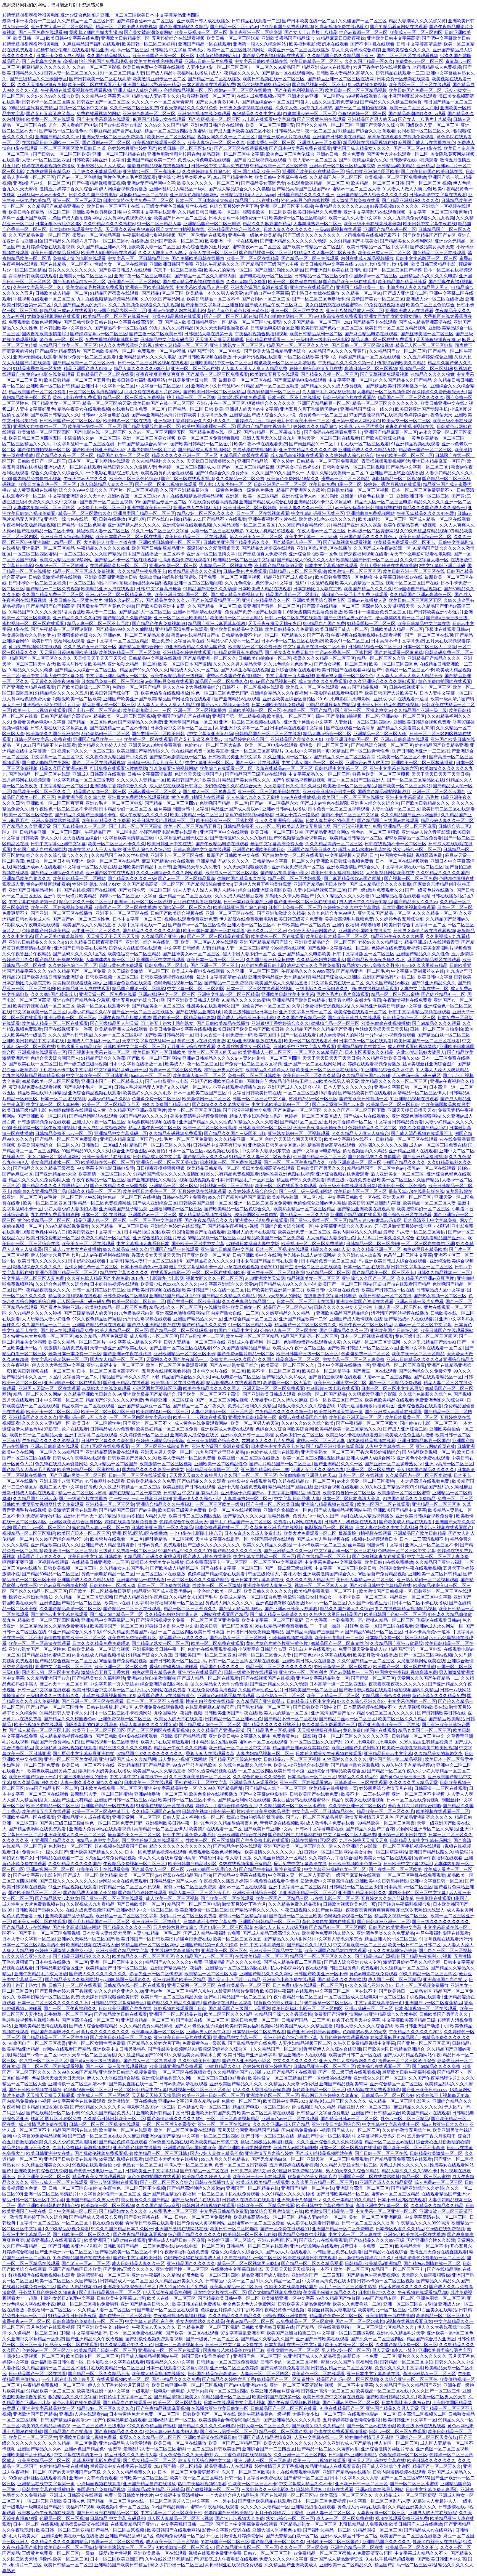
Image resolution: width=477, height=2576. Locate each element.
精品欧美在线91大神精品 (42, 1093)
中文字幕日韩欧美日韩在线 (261, 61)
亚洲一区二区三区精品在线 (119, 154)
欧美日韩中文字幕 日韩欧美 (444, 977)
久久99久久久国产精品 (166, 125)
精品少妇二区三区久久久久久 (206, 513)
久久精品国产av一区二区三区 (398, 351)
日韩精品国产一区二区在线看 (105, 374)
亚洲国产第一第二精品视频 (239, 716)
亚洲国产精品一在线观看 (174, 1249)
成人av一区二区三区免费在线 (438, 1145)
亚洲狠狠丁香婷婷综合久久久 (182, 421)
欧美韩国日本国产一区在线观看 (214, 931)
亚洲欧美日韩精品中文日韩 (236, 629)
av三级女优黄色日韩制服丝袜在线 (175, 206)
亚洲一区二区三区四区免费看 (263, 1203)
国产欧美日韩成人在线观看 (125, 270)
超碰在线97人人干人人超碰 (94, 850)
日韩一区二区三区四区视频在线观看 (153, 363)
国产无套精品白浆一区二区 (79, 282)
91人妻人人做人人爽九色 (407, 189)
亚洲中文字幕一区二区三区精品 (62, 27)
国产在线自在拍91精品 (169, 519)
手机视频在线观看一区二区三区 (44, 299)
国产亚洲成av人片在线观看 (284, 137)
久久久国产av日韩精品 (70, 1035)
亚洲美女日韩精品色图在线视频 (388, 705)
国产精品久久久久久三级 (132, 878)
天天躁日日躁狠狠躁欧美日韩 (68, 652)
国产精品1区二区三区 (163, 293)
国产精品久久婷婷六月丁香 (70, 241)
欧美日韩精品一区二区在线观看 (196, 537)
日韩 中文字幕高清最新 (419, 44)
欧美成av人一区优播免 (361, 426)
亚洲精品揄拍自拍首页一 (361, 1047)
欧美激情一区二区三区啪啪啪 (298, 218)
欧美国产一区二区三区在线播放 (353, 797)
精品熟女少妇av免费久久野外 (371, 965)
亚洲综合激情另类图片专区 (184, 177)
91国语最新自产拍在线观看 (199, 1232)
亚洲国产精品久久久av (58, 137)
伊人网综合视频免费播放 (123, 189)
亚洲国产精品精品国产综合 (266, 942)
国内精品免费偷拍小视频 (37, 479)
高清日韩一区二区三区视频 (371, 369)
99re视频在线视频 (288, 948)
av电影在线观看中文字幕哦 (269, 119)
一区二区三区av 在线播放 (124, 241)
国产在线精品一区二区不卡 (66, 264)
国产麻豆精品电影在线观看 (372, 334)
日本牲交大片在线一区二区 (219, 1371)
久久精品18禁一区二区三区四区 (245, 525)
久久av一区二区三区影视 (96, 67)
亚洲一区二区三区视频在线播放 (250, 722)
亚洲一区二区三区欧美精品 (181, 618)
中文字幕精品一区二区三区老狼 (84, 780)
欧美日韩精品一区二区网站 (79, 878)
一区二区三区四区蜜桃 (35, 554)
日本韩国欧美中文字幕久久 (66, 328)
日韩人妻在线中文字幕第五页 (59, 728)
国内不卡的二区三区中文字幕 (350, 815)
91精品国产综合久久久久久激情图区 (169, 1174)
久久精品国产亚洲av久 (448, 919)
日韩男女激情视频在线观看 (247, 108)
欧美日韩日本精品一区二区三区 (337, 936)
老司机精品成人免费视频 (437, 67)
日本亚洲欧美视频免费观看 (278, 705)
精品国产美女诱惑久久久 (246, 780)
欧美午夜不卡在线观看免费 (261, 444)
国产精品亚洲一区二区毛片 (363, 971)
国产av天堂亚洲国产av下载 (338, 1104)
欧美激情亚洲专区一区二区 (159, 79)
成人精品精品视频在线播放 (205, 1215)
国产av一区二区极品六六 (274, 803)
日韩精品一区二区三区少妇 (321, 276)
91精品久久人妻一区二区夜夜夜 (325, 253)
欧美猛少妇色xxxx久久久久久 (327, 519)
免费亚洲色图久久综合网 (81, 797)
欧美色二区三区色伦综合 (290, 154)
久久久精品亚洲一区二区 (239, 1139)
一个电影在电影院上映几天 (112, 473)
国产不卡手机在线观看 (372, 44)
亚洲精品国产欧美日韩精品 (299, 1000)
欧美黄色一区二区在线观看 (277, 936)
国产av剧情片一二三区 (202, 1336)
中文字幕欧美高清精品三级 (126, 838)
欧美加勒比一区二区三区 (382, 519)
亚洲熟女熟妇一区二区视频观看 (299, 1133)
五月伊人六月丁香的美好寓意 (263, 884)
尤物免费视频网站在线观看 (54, 316)
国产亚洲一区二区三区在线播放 (306, 902)
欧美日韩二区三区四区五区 (35, 438)
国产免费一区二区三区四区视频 (230, 577)
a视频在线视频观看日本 (201, 1180)
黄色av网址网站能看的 (48, 884)
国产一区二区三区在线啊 (429, 635)
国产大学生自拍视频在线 (181, 229)
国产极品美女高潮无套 (263, 183)
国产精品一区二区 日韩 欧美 (196, 409)
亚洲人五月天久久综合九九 (269, 438)
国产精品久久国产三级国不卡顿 (86, 815)
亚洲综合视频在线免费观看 (204, 114)
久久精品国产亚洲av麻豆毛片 (137, 1110)
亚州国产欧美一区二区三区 (177, 241)
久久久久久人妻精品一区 (141, 780)
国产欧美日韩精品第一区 (169, 1035)
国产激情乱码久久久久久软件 (239, 838)
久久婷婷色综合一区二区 (73, 965)
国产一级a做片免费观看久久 (376, 890)
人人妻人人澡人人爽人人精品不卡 (409, 676)
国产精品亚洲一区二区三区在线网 (341, 79)
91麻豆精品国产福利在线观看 (91, 44)
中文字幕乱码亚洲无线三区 (318, 513)
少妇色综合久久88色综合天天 (233, 786)
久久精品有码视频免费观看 (176, 1133)
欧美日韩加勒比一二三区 (147, 710)
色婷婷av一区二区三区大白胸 (214, 745)
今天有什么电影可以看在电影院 (421, 554)
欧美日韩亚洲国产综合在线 (240, 907)
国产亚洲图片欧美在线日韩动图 (336, 270)
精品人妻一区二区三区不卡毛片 (99, 624)
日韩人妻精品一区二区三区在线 (195, 1342)
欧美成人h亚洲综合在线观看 (109, 253)
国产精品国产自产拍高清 (51, 606)
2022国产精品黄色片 (233, 177)
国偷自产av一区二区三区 (266, 1006)
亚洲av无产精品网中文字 (151, 183)
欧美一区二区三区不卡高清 (210, 1128)
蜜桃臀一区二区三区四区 (324, 745)
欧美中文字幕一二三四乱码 (311, 537)
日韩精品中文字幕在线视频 (155, 658)
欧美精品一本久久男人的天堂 (214, 293)
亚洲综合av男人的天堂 (367, 763)
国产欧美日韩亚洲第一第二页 (276, 1290)
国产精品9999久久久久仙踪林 (124, 629)
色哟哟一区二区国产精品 (136, 687)
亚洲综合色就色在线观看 (128, 983)
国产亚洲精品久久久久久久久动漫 (294, 241)
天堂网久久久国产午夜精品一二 (177, 1359)
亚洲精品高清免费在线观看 (181, 629)
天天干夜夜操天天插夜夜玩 (275, 624)
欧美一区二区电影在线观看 (271, 745)
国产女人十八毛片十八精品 (311, 32)
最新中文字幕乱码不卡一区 (195, 1267)
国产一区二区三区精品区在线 (415, 780)
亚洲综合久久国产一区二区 (368, 1278)
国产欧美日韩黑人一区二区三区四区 (363, 1348)
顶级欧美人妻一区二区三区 (432, 125)
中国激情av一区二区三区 (373, 276)
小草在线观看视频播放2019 (239, 1087)
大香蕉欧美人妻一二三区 (92, 612)
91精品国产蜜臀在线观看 (115, 293)
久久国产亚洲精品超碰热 (185, 490)
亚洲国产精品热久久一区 (198, 1319)
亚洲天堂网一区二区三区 (407, 1197)
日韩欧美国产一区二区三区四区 (70, 421)
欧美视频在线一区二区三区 (108, 1162)
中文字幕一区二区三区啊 (433, 212)
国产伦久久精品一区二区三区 (325, 125)
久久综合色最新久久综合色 (62, 1284)
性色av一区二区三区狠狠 (376, 832)
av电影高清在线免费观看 (338, 316)
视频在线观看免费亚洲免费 (191, 919)
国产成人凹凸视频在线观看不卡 (422, 1133)
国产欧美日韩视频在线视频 (154, 1290)
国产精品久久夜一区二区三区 (329, 374)
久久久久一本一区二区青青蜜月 (163, 102)
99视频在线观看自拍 (366, 96)
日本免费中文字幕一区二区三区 (182, 728)
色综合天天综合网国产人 (199, 774)
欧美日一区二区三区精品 (171, 137)
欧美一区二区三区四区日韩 (194, 1110)
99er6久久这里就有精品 (425, 965)
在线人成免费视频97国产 (261, 96)
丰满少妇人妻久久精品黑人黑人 (418, 287)
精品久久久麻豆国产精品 (267, 224)
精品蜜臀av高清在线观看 (332, 1145)
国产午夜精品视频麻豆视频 (99, 183)
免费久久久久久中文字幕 (53, 502)
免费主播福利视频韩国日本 (112, 340)
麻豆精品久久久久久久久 (46, 67)
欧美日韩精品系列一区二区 (316, 334)
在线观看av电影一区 (170, 1273)
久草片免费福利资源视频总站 (320, 1006)
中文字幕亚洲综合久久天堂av (77, 496)
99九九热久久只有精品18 (174, 328)
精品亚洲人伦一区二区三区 (109, 705)
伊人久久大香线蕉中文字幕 (58, 1365)
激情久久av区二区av (124, 600)
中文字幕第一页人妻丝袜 (290, 676)
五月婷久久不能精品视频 (97, 172)
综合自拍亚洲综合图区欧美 (372, 172)
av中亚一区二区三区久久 (96, 931)
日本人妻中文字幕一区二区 (446, 693)
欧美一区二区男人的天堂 (212, 1052)
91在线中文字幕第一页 (308, 751)
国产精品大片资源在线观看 (268, 548)
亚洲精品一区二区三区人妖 (380, 734)
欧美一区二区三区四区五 (270, 125)
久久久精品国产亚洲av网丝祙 (410, 815)
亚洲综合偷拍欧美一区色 (313, 554)
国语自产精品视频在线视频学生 (158, 166)
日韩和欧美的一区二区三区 (265, 1128)
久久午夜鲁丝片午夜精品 (26, 954)
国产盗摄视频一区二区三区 (214, 119)
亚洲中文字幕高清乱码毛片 (412, 797)
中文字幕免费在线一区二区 (337, 983)
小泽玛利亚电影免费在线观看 (169, 832)
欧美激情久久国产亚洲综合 (53, 734)
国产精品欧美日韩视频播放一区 (397, 386)
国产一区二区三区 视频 (428, 183)
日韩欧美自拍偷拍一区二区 (265, 658)
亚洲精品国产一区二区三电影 (212, 224)
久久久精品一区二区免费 (240, 479)
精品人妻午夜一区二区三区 (155, 1128)
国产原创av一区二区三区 (106, 143)
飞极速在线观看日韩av (447, 629)
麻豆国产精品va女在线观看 (159, 119)
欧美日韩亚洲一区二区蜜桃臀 (225, 821)
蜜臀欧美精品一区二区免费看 (413, 838)
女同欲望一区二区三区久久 (424, 131)
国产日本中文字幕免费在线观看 (300, 148)
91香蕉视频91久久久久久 (395, 206)
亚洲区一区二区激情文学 (211, 554)
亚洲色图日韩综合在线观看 (217, 125)
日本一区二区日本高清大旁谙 (204, 200)
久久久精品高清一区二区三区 (334, 844)
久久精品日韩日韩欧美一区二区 (209, 212)
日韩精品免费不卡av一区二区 (250, 635)
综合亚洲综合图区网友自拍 (139, 1151)
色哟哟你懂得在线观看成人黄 (78, 1110)
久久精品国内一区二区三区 (336, 177)
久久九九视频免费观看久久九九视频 (419, 218)
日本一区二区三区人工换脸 (430, 647)
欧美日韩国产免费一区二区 (416, 90)
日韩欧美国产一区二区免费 (304, 925)
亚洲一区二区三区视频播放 (200, 710)
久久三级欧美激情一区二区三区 (139, 971)
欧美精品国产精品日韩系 (402, 282)
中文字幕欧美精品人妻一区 (202, 287)
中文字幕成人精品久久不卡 (135, 1342)
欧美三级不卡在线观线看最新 (372, 224)
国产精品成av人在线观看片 (411, 1319)
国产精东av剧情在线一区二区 (178, 757)
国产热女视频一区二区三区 (341, 664)
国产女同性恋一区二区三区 (145, 890)
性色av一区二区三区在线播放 (132, 1197)
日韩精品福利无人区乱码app (248, 195)
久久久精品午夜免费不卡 (142, 571)
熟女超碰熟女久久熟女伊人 (29, 635)
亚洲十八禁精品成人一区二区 (354, 311)
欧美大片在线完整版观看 (158, 61)
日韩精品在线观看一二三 (256, 21)
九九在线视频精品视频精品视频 (108, 299)
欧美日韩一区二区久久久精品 (311, 1076)
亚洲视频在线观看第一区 (42, 1052)
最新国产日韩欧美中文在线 (233, 855)
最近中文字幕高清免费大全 (277, 844)
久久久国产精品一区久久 (369, 61)
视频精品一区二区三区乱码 (426, 369)
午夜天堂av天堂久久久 (85, 479)
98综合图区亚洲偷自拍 (256, 1215)
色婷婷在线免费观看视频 (396, 948)
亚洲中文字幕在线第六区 (394, 768)
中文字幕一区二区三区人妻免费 (34, 1278)
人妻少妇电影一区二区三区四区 (218, 67)
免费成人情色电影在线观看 (205, 160)
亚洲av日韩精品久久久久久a (36, 942)
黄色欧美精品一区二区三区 (438, 438)
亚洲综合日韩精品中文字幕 (227, 1249)
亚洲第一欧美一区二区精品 (253, 496)
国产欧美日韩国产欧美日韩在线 (432, 172)
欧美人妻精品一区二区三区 (122, 1330)
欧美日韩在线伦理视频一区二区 (163, 821)
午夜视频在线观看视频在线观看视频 (76, 90)
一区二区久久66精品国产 (275, 67)
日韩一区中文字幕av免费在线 (220, 166)
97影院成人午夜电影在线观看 (31, 925)
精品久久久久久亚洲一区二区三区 (185, 455)
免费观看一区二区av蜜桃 (162, 351)
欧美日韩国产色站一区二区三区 (332, 328)
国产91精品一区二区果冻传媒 (273, 432)
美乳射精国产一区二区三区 (274, 392)
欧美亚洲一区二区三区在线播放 (299, 50)
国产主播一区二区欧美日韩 (156, 334)
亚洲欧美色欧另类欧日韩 (97, 212)
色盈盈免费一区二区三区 (156, 1099)
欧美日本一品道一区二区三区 (215, 960)
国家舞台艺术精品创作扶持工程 (277, 1081)
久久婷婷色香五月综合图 (399, 919)
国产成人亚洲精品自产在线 (154, 1325)
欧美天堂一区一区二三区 (406, 421)
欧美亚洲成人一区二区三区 (384, 253)
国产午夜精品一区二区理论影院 (62, 629)
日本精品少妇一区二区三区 (125, 809)
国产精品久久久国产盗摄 (128, 618)
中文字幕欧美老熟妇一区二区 (281, 1104)
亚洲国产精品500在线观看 (356, 1215)
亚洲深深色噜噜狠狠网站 (194, 195)
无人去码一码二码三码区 (417, 1076)
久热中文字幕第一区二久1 (38, 287)
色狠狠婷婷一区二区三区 (362, 114)
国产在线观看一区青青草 (399, 652)
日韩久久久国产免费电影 (93, 195)
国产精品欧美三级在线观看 (349, 282)
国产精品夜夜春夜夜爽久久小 (376, 960)
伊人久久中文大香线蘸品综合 (191, 687)
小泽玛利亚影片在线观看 (412, 96)
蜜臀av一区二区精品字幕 (96, 235)
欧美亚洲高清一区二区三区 (355, 1162)
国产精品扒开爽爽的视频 (59, 960)
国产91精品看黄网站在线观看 (399, 27)
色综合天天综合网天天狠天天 (293, 1139)
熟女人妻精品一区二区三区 (181, 345)
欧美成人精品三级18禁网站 (66, 560)
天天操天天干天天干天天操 (100, 658)
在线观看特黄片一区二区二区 (118, 566)
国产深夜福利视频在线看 (364, 554)
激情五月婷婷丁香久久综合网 (68, 189)
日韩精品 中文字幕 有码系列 (178, 50)
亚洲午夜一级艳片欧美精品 (255, 235)
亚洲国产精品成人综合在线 (266, 502)
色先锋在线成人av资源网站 (309, 1255)
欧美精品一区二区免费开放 (255, 647)
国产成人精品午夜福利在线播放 (177, 73)
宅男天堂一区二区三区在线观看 (328, 438)
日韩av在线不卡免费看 (184, 1197)
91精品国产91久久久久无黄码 (338, 351)
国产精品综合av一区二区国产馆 (272, 102)
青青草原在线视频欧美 (255, 450)
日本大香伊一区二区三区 (271, 143)
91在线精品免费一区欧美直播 (200, 751)
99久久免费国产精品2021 (166, 1104)
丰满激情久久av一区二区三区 (92, 438)
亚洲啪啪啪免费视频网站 (370, 513)
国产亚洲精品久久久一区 (344, 1330)
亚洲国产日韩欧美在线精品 (339, 137)
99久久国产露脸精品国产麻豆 (237, 1197)
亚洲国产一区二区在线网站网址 (315, 1064)
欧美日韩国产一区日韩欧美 (159, 1052)
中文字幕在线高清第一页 (138, 322)
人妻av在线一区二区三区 (396, 809)
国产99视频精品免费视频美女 (298, 838)
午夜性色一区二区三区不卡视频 (66, 809)
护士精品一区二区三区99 (191, 398)
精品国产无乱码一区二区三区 (309, 1336)
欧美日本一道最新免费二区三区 (376, 612)
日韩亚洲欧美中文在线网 (257, 1255)
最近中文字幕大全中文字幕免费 (53, 676)
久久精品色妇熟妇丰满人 (321, 960)
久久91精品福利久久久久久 (158, 461)
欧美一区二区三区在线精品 (253, 258)
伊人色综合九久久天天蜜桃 (253, 797)
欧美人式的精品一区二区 (228, 270)
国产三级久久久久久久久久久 (312, 235)
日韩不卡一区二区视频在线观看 (253, 687)
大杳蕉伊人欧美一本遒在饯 (110, 542)
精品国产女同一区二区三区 (100, 792)
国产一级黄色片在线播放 (430, 890)
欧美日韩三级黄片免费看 (298, 919)
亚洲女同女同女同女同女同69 (393, 316)
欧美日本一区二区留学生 (326, 1371)
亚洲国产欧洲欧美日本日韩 (259, 850)
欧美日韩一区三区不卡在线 (113, 206)
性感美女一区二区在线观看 (121, 264)
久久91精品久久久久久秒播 (343, 896)
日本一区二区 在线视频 (63, 1099)
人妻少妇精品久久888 (89, 1012)
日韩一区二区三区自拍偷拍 (436, 1029)
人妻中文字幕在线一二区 (142, 925)
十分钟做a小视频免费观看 (390, 1035)
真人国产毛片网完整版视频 (328, 392)
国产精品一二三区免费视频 (53, 589)
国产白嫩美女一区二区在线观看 (292, 855)
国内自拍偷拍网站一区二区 (285, 316)
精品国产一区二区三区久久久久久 (411, 398)
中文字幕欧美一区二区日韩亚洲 (97, 1076)
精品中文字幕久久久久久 (124, 1273)
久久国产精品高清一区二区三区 (153, 884)
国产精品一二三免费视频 (229, 983)
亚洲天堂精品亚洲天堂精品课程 (279, 977)
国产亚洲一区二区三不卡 (215, 965)
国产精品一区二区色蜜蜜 (81, 525)
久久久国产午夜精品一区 (301, 1018)
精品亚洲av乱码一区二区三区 (120, 50)
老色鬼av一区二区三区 (61, 340)
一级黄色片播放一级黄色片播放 (243, 490)
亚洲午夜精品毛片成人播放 (125, 1018)
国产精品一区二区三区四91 (171, 803)
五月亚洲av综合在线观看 (191, 1047)
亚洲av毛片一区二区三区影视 (143, 902)
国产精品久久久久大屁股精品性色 (55, 1186)
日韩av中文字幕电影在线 (105, 415)
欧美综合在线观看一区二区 (227, 768)
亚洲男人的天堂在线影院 (251, 1232)
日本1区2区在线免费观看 (242, 398)
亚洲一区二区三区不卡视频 (287, 206)
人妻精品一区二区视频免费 (383, 392)
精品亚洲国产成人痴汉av (88, 369)
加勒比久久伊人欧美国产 (290, 896)
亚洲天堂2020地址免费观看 (155, 745)
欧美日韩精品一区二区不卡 (316, 61)
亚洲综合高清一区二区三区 (149, 114)
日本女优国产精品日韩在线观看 (267, 1261)
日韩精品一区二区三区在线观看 (407, 1139)
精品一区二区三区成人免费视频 (134, 398)
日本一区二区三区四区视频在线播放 (204, 1151)
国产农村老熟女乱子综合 (234, 1365)
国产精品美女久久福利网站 (406, 241)
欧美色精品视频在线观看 (177, 316)
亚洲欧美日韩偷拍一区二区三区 (170, 542)
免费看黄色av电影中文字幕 (39, 722)
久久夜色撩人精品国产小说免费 (116, 757)
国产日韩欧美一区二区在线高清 (100, 79)
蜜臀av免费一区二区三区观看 (88, 357)
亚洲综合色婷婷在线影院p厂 (178, 1226)
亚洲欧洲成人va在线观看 (409, 311)
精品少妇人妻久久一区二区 (447, 821)
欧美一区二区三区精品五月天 (192, 826)
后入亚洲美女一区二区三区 (256, 537)
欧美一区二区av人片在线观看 (209, 942)
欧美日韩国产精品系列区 (55, 253)
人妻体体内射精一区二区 (110, 960)
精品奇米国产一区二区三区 (426, 450)
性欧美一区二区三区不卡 (402, 757)
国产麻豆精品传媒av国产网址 (353, 878)
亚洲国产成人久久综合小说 (295, 1087)
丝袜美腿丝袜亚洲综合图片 (429, 1064)
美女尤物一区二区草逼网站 (54, 1157)
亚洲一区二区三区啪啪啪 (198, 583)
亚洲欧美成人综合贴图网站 (67, 537)
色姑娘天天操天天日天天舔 (381, 1029)
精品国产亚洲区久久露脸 (301, 490)
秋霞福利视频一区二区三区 (208, 96)
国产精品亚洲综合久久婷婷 (57, 873)
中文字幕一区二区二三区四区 (196, 989)
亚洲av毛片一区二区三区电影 (114, 803)
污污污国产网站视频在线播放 (400, 1313)
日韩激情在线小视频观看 (414, 160)
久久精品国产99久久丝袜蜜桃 (120, 855)
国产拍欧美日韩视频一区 (364, 1099)
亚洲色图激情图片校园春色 (174, 154)
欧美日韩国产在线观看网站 (344, 670)
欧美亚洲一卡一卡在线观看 (232, 241)
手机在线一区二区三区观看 (363, 444)
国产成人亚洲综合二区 (405, 293)
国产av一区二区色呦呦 (79, 177)
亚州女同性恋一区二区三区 (92, 1267)
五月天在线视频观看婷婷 (166, 1371)
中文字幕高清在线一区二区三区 (412, 867)
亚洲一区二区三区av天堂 (77, 200)
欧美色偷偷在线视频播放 (165, 693)
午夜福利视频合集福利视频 (149, 235)
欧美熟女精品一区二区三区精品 (304, 1209)
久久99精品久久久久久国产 (443, 873)
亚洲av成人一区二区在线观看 (72, 467)
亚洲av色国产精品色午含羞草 (81, 1000)
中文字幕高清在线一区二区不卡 (315, 647)
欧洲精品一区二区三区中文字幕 (244, 560)
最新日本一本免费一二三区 (29, 21)
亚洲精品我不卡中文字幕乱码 (323, 502)
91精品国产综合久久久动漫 (210, 589)
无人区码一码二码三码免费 (84, 1302)
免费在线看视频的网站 (99, 114)
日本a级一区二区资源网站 (373, 531)
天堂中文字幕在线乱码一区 (149, 1041)
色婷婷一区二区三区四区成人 (187, 467)
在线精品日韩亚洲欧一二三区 (51, 143)
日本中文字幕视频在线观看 (331, 566)
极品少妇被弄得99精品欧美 (264, 85)
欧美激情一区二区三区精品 (236, 618)
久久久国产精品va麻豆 (388, 983)
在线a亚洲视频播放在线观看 (255, 1041)
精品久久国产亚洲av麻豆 (64, 768)
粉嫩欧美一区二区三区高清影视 (285, 363)
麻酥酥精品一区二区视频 (144, 195)
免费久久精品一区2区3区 (106, 1238)
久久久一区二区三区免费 (134, 108)
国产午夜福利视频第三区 (299, 90)
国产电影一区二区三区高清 (94, 710)
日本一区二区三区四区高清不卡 (108, 1371)
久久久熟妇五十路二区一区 (90, 647)
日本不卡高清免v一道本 (144, 1267)
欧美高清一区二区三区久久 (105, 1174)
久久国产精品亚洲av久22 (101, 247)
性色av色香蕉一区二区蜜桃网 (344, 652)
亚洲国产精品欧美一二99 (151, 160)
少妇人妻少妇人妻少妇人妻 (70, 1209)
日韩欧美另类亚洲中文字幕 (99, 160)
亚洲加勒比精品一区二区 (57, 542)
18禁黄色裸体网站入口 (218, 56)
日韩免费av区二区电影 (167, 965)
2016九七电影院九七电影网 (382, 264)
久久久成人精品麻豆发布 (239, 896)
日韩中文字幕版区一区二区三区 (426, 258)
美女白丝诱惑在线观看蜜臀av (334, 305)
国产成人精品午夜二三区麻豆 (274, 305)
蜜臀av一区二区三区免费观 (175, 1070)
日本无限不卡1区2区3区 (58, 224)
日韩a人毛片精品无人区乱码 (141, 1087)
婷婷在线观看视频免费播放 (48, 166)
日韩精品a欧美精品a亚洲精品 (406, 166)
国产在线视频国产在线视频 (90, 890)
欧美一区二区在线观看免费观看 (286, 1186)
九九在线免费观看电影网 (55, 1215)
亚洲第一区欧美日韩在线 (149, 287)
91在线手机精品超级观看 (271, 531)
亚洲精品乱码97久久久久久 (223, 861)
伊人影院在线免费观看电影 (246, 919)
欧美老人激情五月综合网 (306, 826)
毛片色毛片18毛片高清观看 (129, 177)
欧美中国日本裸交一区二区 (209, 426)
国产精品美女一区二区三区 (158, 1006)
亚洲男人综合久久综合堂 (375, 803)
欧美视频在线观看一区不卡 (159, 143)
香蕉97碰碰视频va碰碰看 (249, 815)
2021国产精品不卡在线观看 (370, 322)
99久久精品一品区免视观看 (101, 1336)
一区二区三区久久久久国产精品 (90, 554)
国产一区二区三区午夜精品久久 (295, 1162)
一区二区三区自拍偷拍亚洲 (428, 1244)
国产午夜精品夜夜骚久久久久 (42, 1290)
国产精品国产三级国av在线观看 (256, 774)
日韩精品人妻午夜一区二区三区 (305, 131)
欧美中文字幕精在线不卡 (349, 1139)
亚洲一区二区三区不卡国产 (439, 792)
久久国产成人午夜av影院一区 (382, 548)
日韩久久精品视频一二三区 (444, 1273)
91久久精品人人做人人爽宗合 (360, 1133)
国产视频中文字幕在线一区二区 (338, 948)
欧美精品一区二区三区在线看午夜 (117, 316)
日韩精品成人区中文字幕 (157, 1157)
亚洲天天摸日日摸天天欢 (412, 1110)
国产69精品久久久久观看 (436, 1023)
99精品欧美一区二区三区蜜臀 (279, 166)
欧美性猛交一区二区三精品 (134, 954)
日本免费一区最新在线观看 (403, 79)
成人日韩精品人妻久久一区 (107, 484)
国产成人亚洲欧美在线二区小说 (241, 131)
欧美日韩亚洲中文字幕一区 (95, 1232)
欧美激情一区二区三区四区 (44, 432)
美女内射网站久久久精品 (357, 1232)
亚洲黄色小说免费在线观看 (261, 1220)
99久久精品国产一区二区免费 (77, 971)
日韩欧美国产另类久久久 (321, 1168)
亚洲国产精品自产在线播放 (184, 716)
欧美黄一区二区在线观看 (51, 119)
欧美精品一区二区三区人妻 (429, 1203)
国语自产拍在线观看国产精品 (402, 1284)
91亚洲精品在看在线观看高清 (401, 896)
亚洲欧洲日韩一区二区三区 (423, 496)
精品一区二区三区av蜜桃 (395, 994)
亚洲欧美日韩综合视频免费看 (422, 722)
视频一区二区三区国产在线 (412, 583)
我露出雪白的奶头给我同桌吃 (168, 577)
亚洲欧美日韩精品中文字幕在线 (34, 1041)
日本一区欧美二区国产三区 (200, 1093)
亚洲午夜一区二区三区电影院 (143, 276)
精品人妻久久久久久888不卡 (141, 369)
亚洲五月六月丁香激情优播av (309, 409)
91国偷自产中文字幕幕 (267, 293)
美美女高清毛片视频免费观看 (94, 287)
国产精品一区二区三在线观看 (310, 258)
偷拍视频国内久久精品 (365, 1151)
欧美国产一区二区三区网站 (134, 282)
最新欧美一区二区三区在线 (245, 380)
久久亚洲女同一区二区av (287, 757)
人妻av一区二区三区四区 (46, 160)
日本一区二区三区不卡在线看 (305, 1302)
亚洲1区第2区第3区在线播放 (324, 548)
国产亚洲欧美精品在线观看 (29, 687)
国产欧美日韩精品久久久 (55, 415)
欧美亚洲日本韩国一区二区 (182, 595)
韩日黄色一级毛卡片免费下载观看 (355, 595)
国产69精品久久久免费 (140, 722)
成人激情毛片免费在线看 (356, 200)
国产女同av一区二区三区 (266, 299)
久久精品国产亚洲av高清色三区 (421, 595)
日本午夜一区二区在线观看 (365, 1041)
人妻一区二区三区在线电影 (217, 531)
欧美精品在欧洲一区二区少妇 (296, 1197)
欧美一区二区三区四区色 (393, 664)
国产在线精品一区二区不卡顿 (46, 531)
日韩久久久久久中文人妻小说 (343, 1307)
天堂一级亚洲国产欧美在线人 (119, 1348)
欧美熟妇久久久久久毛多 (147, 1093)
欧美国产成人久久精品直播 (89, 925)
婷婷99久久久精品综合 (315, 426)
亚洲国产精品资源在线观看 (99, 1325)
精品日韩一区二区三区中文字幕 (233, 154)
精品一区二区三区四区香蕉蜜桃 (176, 131)
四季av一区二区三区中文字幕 (128, 896)
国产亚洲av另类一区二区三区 (318, 1220)
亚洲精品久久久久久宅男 (77, 618)
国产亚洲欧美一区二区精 (42, 1116)
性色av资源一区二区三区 (363, 32)
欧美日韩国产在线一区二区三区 (164, 403)
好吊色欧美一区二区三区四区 (404, 455)
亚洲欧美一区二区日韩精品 (53, 386)
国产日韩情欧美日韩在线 (88, 322)
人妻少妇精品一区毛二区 (152, 450)
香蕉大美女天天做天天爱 (156, 1255)
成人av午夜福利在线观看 (105, 1255)
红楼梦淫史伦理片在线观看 (63, 50)
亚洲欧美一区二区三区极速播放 (423, 763)
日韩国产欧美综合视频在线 (177, 913)
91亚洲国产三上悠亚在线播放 (394, 473)
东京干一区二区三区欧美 (178, 270)
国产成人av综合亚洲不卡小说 (246, 1018)
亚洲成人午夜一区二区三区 (99, 1122)
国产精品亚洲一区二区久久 (210, 658)
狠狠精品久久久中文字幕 (257, 114)
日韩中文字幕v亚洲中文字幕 (58, 844)
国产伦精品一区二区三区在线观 (39, 774)
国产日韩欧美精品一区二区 (109, 351)
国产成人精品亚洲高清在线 (425, 322)
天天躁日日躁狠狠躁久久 (211, 461)
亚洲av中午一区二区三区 (221, 403)
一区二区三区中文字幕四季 (156, 1220)
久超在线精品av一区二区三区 (284, 768)
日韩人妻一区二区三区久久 (71, 73)
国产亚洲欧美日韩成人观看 (193, 1000)
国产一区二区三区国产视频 (395, 270)
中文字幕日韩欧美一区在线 (354, 1197)
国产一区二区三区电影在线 (230, 316)
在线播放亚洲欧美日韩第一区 (233, 1307)
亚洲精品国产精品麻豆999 (174, 1296)
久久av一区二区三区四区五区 (157, 432)
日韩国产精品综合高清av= (143, 444)
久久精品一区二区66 (361, 293)
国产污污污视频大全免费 (225, 705)
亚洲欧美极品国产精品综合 (288, 38)
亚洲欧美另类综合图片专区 (319, 600)
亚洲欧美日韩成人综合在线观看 (396, 1261)
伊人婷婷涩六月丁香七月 (55, 1255)
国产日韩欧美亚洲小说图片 (436, 612)
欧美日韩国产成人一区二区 (342, 629)
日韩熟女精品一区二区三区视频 (353, 467)
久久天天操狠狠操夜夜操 (42, 85)
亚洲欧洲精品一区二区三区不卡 (184, 1354)
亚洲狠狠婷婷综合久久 (79, 635)
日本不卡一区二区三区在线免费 (292, 641)
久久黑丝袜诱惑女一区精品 (244, 1047)
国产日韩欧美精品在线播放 (223, 1023)
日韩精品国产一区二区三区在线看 (268, 734)
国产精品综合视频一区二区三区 (382, 745)
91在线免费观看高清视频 (213, 502)
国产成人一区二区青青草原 (209, 792)
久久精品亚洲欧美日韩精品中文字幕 (386, 1006)
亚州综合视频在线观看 (293, 670)
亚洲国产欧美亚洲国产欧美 (130, 699)
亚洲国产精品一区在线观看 (205, 44)
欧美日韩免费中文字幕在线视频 (153, 67)
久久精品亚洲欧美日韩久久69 (391, 1058)
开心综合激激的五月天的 (206, 247)
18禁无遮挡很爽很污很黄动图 (31, 44)
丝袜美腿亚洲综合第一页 (192, 380)
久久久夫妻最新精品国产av (248, 1302)
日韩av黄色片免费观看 (245, 571)
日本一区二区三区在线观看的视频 (260, 989)
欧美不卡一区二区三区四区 (274, 1371)
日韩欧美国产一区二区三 (42, 461)
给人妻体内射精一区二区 (400, 618)
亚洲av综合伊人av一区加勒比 (310, 496)
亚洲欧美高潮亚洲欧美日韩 (111, 577)
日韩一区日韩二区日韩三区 (99, 1290)
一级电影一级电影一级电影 (323, 340)
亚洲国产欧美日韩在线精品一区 (313, 172)
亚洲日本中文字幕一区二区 (108, 386)
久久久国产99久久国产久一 (278, 473)
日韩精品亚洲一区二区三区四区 (51, 832)
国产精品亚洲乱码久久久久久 (410, 200)
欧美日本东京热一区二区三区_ (48, 484)
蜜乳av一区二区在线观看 (431, 1168)
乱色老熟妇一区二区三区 (105, 734)
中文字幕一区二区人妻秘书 (53, 1104)
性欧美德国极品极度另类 (446, 1104)
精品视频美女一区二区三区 (313, 1278)
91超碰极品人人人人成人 (101, 166)
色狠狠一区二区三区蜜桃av (61, 566)
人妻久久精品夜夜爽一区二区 (335, 473)
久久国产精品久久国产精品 (405, 380)
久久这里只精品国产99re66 (429, 1342)
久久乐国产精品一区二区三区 (312, 322)
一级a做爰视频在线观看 (338, 229)
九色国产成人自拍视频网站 (75, 218)
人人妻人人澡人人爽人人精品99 (168, 705)
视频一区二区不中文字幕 (83, 108)
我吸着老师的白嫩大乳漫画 (96, 32)
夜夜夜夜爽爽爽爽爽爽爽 (160, 374)
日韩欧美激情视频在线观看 (55, 577)
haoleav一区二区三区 (151, 1076)
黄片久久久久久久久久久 (72, 270)
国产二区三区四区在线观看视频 (407, 56)
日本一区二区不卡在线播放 (294, 398)
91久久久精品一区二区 (435, 913)
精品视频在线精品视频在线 (370, 143)
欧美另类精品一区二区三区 (197, 815)
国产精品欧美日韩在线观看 (365, 1093)
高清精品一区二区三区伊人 (420, 1093)
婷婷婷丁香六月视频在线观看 (392, 484)
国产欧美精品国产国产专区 (429, 235)
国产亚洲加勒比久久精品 (184, 27)
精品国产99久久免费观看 (301, 1180)
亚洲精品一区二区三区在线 (186, 896)
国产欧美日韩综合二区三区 (84, 687)
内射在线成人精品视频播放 (367, 258)
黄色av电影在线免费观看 (50, 374)
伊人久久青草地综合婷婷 (356, 50)
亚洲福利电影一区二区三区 (176, 1209)
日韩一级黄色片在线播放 (107, 1157)
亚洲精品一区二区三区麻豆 (410, 826)
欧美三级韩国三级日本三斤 (250, 1012)
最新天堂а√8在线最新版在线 (416, 1191)
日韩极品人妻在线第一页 (208, 334)
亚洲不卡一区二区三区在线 (177, 855)
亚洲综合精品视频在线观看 (94, 1093)
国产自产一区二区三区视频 (106, 502)
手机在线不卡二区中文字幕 (66, 1070)
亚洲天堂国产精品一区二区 (190, 722)
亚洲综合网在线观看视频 (187, 525)
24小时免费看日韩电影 (263, 965)
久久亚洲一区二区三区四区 (253, 971)
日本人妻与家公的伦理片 (330, 821)
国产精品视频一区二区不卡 (319, 85)
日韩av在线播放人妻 (367, 600)
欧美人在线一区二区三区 (213, 253)
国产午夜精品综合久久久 (363, 160)
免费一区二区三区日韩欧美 (254, 1076)
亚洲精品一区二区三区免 (174, 1186)
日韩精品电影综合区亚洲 (275, 328)
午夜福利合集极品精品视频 (29, 525)
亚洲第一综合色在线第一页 (367, 496)
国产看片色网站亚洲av (61, 1307)
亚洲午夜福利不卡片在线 (272, 519)
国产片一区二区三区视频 (134, 490)
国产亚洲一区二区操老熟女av (363, 710)
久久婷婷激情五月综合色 (206, 172)
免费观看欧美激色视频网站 (35, 322)
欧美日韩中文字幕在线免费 (73, 38)
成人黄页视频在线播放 (35, 490)
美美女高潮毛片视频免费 (349, 919)
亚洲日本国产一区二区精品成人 (112, 1081)
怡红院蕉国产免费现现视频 (287, 27)
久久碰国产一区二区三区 (362, 21)
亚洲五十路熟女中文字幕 (308, 722)
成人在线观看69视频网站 (412, 1047)
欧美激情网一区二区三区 (206, 1099)
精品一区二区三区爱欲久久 (85, 513)
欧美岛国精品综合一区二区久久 (48, 1145)
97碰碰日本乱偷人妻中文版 (253, 1244)
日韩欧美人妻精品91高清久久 (345, 73)
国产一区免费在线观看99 (43, 32)
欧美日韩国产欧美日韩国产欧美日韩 (248, 1029)
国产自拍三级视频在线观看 (260, 160)
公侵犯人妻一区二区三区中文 (289, 1330)
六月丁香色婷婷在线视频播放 (382, 67)
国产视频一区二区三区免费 (410, 878)
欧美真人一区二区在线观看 (312, 687)
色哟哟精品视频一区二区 (188, 90)
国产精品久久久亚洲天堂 (26, 826)
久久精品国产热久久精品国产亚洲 (341, 56)
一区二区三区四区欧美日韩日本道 (73, 148)
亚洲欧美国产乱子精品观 (123, 1209)
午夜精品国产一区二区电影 (111, 832)
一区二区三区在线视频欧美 (218, 1273)
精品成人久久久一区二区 (194, 670)
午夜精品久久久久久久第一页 (346, 363)
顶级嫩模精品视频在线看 (152, 1122)
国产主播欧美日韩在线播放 (198, 258)
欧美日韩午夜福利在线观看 (58, 641)
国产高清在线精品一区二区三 (331, 606)
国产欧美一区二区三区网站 (404, 786)
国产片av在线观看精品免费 (67, 1330)
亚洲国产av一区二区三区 (153, 1215)
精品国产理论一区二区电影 (215, 351)
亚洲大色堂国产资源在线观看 (259, 287)
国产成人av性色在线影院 (324, 803)
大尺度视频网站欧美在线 (390, 873)
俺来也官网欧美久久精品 (401, 363)
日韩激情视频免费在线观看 (44, 1122)
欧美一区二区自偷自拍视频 (295, 282)
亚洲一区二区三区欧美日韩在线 (269, 792)
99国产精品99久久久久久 (144, 1116)
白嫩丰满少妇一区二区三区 (309, 114)
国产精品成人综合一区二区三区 (86, 670)
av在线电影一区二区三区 (236, 1377)
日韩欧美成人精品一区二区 (62, 293)
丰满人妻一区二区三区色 (397, 1307)
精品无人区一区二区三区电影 (424, 345)
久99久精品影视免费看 (67, 1226)
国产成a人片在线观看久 (367, 1116)
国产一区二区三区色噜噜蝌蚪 (320, 299)
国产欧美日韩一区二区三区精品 (214, 392)
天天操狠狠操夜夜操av (438, 340)
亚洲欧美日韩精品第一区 (125, 38)
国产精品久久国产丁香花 (305, 635)
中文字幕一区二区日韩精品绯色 (139, 258)
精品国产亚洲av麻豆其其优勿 (217, 624)
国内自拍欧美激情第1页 (45, 334)
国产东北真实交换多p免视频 (49, 61)
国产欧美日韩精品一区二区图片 (314, 247)
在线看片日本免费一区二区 (139, 409)
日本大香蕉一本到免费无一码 (238, 218)
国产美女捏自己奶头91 (298, 467)
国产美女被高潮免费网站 (148, 32)
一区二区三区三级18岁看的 (310, 1093)
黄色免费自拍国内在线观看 (445, 681)
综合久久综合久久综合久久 (57, 473)
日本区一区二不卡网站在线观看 (99, 461)
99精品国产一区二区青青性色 (361, 751)
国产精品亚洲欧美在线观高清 (366, 1209)
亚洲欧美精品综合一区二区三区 (325, 942)
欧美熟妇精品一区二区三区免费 (130, 652)
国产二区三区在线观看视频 (241, 148)
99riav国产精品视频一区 (273, 681)
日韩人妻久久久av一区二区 (306, 508)
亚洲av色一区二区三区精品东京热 (342, 166)
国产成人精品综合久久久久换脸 (239, 189)
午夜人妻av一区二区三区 (313, 160)
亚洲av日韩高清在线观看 (198, 612)
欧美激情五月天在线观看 (274, 374)
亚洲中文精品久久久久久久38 (308, 450)
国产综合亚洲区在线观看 (407, 1215)
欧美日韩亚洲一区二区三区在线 (414, 571)
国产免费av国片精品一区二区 (246, 1354)
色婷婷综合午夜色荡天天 (428, 415)
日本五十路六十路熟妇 (297, 815)
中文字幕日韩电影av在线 (398, 577)
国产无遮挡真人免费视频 (263, 554)
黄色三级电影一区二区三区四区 (426, 1336)
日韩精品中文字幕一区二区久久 (283, 861)
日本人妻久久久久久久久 (288, 229)
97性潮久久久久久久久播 (383, 1145)
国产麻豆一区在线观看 (375, 1371)
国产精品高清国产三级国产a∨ (301, 189)
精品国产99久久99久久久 (144, 670)
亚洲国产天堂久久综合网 (380, 125)
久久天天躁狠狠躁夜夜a (247, 867)
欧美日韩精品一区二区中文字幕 (377, 247)
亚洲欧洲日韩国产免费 (171, 264)
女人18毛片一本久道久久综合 (386, 1238)
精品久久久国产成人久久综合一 (434, 508)
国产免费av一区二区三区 (297, 1110)
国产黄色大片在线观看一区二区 (397, 154)
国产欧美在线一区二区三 (33, 1064)
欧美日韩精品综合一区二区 (425, 537)
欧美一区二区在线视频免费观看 (62, 907)
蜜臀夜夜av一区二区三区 (257, 247)
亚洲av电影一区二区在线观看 (72, 1383)
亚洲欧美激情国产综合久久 (353, 867)
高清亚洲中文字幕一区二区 (242, 728)
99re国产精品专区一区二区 (120, 311)
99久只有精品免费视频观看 (232, 1174)
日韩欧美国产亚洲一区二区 (205, 1203)
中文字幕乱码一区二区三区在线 (84, 444)
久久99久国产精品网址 (163, 299)
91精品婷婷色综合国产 (247, 739)
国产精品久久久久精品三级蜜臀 (391, 102)
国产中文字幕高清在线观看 (104, 119)
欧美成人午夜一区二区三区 (192, 1064)
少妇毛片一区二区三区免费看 (184, 1139)
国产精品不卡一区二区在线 (121, 328)
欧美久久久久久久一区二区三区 (208, 183)
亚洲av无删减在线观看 (35, 357)
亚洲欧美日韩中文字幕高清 (393, 38)
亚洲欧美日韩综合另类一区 (329, 792)
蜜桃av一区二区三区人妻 (357, 189)
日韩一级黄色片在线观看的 (349, 398)
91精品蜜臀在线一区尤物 (37, 369)
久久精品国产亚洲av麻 (163, 936)
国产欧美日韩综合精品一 (385, 438)
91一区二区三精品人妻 (122, 73)
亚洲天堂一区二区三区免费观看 (113, 137)
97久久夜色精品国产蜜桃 (97, 1319)
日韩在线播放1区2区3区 (122, 519)
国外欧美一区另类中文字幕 (198, 1244)
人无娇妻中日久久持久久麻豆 (292, 786)
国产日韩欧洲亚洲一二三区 (419, 751)
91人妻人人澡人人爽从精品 (442, 1070)
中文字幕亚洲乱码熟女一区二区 (117, 676)
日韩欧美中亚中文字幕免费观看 (304, 1047)
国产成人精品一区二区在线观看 (440, 519)
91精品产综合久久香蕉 (103, 1058)
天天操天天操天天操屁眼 (219, 340)
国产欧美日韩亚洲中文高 (161, 606)
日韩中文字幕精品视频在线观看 (420, 1012)
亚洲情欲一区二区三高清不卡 (152, 172)
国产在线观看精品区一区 (216, 600)
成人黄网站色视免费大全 (128, 218)
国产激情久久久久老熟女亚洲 (221, 1104)
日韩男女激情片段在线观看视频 (424, 931)
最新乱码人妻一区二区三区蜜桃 (415, 1232)
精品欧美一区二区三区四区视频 (124, 716)
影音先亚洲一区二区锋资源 (256, 32)
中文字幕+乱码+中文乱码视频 (304, 583)
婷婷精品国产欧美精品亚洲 (441, 745)
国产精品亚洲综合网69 (141, 647)
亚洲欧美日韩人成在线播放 (203, 21)
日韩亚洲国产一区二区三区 (103, 102)
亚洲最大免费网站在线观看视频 (139, 797)
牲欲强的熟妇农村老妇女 (96, 884)
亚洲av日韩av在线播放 (284, 809)
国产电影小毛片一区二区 (88, 1087)
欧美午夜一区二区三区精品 (366, 1325)
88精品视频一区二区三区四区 (216, 1238)
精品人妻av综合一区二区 (327, 734)
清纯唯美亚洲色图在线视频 (287, 1174)
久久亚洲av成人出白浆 (360, 1255)
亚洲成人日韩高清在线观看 (99, 774)
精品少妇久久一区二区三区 (86, 902)
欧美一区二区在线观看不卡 (94, 85)
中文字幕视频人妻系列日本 (352, 855)
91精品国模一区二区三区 (371, 624)
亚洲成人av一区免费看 (319, 143)
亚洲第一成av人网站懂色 (356, 421)
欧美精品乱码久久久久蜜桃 (195, 571)
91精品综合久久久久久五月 (62, 693)
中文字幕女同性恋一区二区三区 (312, 763)
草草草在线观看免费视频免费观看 (401, 137)
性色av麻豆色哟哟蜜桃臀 (305, 200)
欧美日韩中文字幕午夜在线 (281, 177)
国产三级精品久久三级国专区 (38, 79)
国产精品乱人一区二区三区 (145, 612)
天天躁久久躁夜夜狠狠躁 (130, 229)
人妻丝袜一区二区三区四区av (363, 722)
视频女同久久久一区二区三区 (227, 137)
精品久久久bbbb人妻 (330, 1249)
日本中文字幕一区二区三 (137, 919)
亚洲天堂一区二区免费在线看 (108, 994)
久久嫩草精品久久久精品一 (288, 1313)
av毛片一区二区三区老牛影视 (72, 1197)
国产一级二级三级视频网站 (305, 1191)
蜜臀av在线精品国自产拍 (195, 635)
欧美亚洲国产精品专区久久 (143, 751)
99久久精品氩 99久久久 (126, 1249)
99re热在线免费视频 (367, 85)
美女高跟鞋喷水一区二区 (55, 1162)
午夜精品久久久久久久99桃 (103, 548)
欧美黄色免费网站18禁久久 (293, 479)
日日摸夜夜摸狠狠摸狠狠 (160, 1168)
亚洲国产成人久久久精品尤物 (367, 450)
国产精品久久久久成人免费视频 (332, 386)
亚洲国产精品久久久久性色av (368, 537)
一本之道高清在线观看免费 (209, 85)
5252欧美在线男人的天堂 (335, 1081)
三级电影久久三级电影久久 (322, 989)
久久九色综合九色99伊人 (249, 583)
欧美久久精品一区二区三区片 (78, 1342)
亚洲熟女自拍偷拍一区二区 (39, 426)
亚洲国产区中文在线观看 (224, 832)
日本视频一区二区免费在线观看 (231, 1162)
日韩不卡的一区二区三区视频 (38, 583)
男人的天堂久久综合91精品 (365, 902)
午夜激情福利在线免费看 (407, 1000)
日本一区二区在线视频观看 (263, 513)
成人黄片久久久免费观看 (323, 681)
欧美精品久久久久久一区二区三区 (394, 1081)
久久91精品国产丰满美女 (354, 241)
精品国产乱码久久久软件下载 (131, 1377)
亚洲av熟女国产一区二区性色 (345, 676)
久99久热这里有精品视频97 (426, 531)
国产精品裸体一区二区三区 (266, 253)
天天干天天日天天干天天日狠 (440, 774)
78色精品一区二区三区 (328, 1273)
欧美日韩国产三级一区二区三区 (163, 56)
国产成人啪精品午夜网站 (46, 763)
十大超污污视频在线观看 (258, 357)
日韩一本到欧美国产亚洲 (248, 902)
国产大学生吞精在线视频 (245, 670)
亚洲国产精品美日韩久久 (312, 850)
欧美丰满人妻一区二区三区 (199, 1076)
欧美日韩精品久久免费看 (317, 212)
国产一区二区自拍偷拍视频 (361, 108)
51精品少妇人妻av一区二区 (233, 641)
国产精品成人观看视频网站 (204, 450)
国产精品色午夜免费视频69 (159, 624)
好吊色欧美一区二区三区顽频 (381, 774)
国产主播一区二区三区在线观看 (311, 1267)
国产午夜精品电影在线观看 (222, 844)
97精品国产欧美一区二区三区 (68, 345)
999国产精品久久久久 (404, 1162)
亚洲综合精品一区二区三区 (250, 1319)
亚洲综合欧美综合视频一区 (287, 1226)
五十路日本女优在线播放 (315, 293)
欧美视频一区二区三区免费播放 (395, 177)
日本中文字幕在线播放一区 (136, 1064)
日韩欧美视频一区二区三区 (255, 710)
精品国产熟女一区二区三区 (123, 455)
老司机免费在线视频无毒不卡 (372, 235)
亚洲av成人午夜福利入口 (197, 508)
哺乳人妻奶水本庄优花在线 (364, 850)
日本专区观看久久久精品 (370, 1052)
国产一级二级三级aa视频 (83, 1064)
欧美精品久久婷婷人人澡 (102, 745)
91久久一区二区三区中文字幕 (160, 531)
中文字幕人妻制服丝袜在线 (418, 971)
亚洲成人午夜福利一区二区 (94, 1041)
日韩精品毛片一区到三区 (250, 1180)
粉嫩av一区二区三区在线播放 (243, 90)
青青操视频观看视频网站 (386, 461)
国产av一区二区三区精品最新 (246, 467)
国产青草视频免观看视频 (384, 374)
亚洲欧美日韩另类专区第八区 (277, 1145)
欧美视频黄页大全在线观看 (167, 473)
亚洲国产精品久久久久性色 (423, 954)
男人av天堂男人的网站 (341, 1035)
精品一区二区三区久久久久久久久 (385, 403)
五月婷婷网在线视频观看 (26, 780)
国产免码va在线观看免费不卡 (333, 432)
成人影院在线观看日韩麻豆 (176, 786)
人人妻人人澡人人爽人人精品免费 (254, 369)
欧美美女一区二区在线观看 (88, 1244)
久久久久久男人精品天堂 (237, 664)
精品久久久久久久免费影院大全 (39, 1180)
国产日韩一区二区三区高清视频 (362, 345)
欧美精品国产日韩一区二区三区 (367, 560)
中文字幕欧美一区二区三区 (39, 1012)
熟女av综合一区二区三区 (417, 850)
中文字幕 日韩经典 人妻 (187, 948)
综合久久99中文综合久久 (83, 490)
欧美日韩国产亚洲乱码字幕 (374, 1203)
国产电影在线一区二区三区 (266, 276)
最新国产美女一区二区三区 (378, 299)
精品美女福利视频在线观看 (75, 1296)
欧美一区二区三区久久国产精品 (409, 1180)
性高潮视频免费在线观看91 (341, 27)
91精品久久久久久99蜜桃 (246, 1000)
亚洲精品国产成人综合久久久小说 (263, 415)
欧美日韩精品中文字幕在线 (327, 264)
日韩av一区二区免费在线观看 (293, 618)
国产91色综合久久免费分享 (222, 473)
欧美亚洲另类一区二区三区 (94, 426)
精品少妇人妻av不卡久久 (156, 96)
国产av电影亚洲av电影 (121, 125)
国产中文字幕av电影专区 (316, 1151)
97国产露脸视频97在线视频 (375, 415)
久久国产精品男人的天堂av (80, 305)
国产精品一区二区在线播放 (214, 79)
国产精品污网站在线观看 (93, 1116)
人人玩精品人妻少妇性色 (331, 1238)
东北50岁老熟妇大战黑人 (421, 1052)
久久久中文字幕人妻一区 (424, 560)
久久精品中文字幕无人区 (105, 96)
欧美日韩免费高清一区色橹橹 (344, 577)
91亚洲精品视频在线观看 (415, 444)
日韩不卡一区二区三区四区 (48, 102)
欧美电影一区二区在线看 (128, 421)
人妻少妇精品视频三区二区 (320, 890)
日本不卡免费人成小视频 (60, 56)
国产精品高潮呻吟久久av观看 (417, 114)
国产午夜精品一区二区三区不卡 (403, 670)
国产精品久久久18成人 (284, 1377)
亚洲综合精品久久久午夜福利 (279, 693)
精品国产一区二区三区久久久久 (41, 658)
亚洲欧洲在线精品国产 (312, 287)
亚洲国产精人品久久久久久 (134, 525)
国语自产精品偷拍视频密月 (264, 426)
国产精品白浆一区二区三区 (444, 1035)
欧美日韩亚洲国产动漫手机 (422, 409)
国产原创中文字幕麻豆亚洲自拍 (212, 305)
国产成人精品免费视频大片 (237, 595)
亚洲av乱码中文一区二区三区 (42, 183)
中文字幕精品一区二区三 (64, 786)
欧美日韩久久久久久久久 (42, 1261)
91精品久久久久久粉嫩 (433, 374)
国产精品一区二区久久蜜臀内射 (206, 276)
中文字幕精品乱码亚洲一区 (121, 1070)
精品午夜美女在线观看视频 (84, 409)
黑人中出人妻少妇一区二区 (225, 484)
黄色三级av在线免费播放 (201, 1041)
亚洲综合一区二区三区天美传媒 (167, 1162)
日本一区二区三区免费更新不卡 (423, 490)
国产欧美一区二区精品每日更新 (184, 1018)
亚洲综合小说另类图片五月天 (52, 705)
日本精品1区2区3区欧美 (147, 1232)
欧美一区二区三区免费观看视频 (209, 438)
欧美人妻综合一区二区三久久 (216, 143)
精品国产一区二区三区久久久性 (298, 345)
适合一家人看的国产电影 (73, 125)
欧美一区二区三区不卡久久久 (116, 844)
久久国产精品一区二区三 (212, 606)
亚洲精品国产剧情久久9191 (297, 739)
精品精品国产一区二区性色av (376, 1168)
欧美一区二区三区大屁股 (414, 108)
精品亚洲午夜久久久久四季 (397, 936)
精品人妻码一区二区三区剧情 (154, 1261)
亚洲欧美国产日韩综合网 (394, 1330)
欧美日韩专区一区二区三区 (360, 1191)
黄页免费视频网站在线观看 (35, 647)
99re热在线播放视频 (301, 797)
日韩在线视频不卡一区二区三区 (420, 687)
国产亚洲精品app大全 (56, 1174)
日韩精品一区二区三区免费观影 (328, 461)
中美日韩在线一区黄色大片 (76, 600)
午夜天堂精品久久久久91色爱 (189, 108)
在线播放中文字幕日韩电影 (330, 1296)
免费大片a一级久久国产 (233, 1359)
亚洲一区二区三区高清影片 (257, 751)
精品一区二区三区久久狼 (381, 658)
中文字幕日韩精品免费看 (399, 1122)
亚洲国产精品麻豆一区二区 (324, 403)
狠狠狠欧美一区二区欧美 (267, 212)
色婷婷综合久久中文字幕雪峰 (352, 907)
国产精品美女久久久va (167, 600)
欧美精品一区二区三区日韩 (377, 183)
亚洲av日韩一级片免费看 (209, 61)
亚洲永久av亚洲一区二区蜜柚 (316, 96)
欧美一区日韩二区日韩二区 (139, 1302)
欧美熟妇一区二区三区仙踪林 (296, 716)
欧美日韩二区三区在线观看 (448, 809)
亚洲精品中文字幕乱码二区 (121, 1133)
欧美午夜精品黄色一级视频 (410, 525)
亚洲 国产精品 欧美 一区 (256, 172)
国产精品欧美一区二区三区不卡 (84, 363)
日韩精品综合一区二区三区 (375, 647)
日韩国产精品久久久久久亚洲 (306, 195)
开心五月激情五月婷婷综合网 (403, 1226)
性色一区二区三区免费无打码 (220, 693)
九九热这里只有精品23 (48, 172)
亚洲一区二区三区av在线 (195, 369)
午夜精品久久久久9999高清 (308, 971)
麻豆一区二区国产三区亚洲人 (356, 780)
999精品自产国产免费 (324, 624)
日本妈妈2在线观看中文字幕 (96, 1261)
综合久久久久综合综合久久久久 (58, 855)
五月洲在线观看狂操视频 (197, 902)
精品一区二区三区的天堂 (107, 403)
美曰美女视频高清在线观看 (268, 1168)
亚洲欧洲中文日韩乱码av (215, 386)
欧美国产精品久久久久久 (368, 589)
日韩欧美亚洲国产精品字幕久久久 (237, 542)
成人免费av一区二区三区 (154, 1336)
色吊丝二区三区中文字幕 (408, 1255)
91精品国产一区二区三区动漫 (270, 386)
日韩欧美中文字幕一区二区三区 (134, 1047)
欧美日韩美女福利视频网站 (139, 380)
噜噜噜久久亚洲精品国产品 (39, 1191)
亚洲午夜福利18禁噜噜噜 (357, 925)
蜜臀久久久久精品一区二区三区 (324, 658)
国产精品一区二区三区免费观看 (217, 374)
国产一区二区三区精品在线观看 (218, 936)
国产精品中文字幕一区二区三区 (418, 467)
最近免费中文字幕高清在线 (178, 641)
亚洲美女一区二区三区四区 (86, 276)
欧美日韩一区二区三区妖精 (233, 38)
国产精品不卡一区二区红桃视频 (125, 560)
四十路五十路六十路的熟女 (168, 1023)
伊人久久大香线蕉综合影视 (126, 345)
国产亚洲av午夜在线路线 (127, 1354)
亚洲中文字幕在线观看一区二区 (431, 1348)
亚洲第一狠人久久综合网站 (260, 44)
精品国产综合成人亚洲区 (336, 977)
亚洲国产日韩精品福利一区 (35, 890)
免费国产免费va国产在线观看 (254, 612)
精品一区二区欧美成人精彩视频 (126, 27)
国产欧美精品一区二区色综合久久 (238, 1209)
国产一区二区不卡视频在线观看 (166, 484)
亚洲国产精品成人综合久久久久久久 (372, 195)
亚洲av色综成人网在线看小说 (177, 311)
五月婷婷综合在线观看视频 (178, 38)
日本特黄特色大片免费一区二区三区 (138, 200)
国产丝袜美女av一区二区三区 (192, 954)
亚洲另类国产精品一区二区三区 (144, 513)
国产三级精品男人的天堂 (349, 618)
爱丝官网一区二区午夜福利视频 (44, 1128)
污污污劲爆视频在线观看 (147, 1319)
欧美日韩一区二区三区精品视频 (356, 90)
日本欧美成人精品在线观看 (265, 589)
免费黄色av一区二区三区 (419, 61)
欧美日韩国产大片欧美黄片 (391, 693)
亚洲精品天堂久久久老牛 (197, 867)
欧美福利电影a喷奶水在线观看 (319, 44)
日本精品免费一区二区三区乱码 (112, 681)
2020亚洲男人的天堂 (224, 1070)
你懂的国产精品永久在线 (242, 878)
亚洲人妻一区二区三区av (251, 925)
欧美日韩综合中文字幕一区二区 (415, 925)
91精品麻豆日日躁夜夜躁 (341, 38)
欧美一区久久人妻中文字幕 (355, 218)
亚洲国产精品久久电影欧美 (304, 954)
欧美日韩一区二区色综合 (402, 1186)
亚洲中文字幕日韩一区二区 (305, 1012)
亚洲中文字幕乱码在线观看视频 (375, 212)
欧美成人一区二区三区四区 (416, 32)
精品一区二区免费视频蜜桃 (104, 1203)
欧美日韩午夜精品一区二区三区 (39, 212)
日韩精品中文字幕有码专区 (167, 340)
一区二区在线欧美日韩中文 (310, 357)
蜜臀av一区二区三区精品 (345, 479)
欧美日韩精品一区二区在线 (385, 1296)
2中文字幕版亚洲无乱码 (442, 566)
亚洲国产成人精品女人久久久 (362, 148)
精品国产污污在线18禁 (257, 200)
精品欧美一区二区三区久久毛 (42, 792)
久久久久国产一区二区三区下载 (354, 1110)
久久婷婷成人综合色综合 (349, 455)
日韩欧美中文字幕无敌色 (203, 415)
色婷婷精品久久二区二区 (372, 1128)
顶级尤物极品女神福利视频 (146, 583)
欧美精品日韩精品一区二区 (356, 838)
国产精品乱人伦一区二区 (297, 542)
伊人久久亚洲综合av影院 (279, 821)
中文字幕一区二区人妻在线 (90, 867)
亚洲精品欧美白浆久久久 (26, 878)
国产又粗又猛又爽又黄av (50, 114)
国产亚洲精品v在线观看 (237, 699)
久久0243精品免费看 (246, 282)
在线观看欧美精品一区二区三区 (318, 183)
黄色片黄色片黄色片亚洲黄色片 (238, 311)
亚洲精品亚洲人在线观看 (413, 1151)
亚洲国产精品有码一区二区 (390, 229)
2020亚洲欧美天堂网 (265, 1278)
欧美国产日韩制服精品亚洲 (158, 548)
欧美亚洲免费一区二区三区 (304, 1232)
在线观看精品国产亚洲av (441, 1238)
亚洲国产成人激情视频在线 (356, 1319)
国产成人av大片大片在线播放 (72, 1249)
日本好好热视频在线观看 (114, 1284)
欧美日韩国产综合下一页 (114, 693)
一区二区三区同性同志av (93, 583)
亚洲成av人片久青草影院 (426, 832)
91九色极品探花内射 (134, 1313)
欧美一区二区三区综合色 (28, 815)
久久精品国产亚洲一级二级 (420, 710)
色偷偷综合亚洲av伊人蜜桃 (320, 1203)
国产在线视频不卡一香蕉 (68, 1029)
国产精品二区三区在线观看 (439, 253)
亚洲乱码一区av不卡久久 (42, 195)
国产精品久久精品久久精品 (229, 1296)
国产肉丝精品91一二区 (312, 444)
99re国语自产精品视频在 (418, 589)
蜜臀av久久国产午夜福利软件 (235, 676)
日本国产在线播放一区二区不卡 (154, 554)
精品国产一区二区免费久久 (222, 681)
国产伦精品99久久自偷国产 (374, 1157)
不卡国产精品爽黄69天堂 (279, 566)
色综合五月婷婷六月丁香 (234, 206)
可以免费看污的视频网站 (173, 768)
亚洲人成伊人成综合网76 (137, 90)
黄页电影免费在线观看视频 (35, 1087)
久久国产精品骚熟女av (109, 56)
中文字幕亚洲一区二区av (353, 380)
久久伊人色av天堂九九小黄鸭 (304, 108)
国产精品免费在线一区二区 (215, 432)
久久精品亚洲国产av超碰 (366, 1076)
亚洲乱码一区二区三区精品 (48, 548)
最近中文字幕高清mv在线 (221, 977)
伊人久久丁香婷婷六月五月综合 (244, 421)
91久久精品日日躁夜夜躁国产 (94, 942)
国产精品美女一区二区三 (56, 403)
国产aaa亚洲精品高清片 (58, 351)
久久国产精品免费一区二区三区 (39, 235)
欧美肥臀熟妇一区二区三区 (423, 1209)
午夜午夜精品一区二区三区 (99, 1180)
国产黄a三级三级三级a (448, 618)
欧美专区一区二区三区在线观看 (420, 85)
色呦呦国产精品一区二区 (224, 803)
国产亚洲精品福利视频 (425, 1157)
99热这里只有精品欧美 (79, 1047)
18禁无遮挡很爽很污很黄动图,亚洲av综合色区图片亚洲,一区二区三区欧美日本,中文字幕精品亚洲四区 (101, 15)
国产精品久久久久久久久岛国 (152, 931)
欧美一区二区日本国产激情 (185, 664)
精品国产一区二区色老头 (288, 1307)
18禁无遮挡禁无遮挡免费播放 (314, 612)
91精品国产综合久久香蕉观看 (367, 131)
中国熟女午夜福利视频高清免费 (412, 855)
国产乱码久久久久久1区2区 (79, 954)
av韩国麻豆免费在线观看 (169, 681)
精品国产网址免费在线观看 (185, 699)
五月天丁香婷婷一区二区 (348, 1122)
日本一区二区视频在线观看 (282, 1249)
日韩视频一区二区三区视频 (226, 1186)
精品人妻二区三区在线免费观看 (383, 340)
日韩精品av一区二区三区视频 (297, 571)
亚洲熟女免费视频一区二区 (298, 867)
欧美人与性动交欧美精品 (81, 664)
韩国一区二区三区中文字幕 (260, 1099)
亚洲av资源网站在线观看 (56, 821)
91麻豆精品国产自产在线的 (116, 131)
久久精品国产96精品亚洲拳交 (56, 206)
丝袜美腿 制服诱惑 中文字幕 (181, 809)
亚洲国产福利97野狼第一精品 (152, 85)
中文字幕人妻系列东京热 (266, 1151)
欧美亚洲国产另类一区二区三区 (269, 606)
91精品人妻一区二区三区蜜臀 (241, 948)
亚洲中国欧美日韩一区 (149, 508)
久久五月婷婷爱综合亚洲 (428, 357)
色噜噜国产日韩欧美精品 (46, 931)
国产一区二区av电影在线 (418, 148)
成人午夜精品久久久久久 (235, 73)
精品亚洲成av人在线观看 (326, 67)
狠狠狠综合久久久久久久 (271, 403)
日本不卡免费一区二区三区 (295, 907)
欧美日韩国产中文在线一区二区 (214, 1290)
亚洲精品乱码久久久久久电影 (428, 276)
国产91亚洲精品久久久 (434, 983)
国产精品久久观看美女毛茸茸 (405, 728)
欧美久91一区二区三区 (347, 641)
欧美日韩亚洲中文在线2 (444, 403)
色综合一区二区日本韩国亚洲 (55, 861)
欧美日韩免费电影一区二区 (335, 484)
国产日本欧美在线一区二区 (309, 21)
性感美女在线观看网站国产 (213, 1006)
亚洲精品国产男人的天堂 (372, 119)
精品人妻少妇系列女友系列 (256, 1116)
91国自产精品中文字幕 (236, 1330)
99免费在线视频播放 (384, 305)
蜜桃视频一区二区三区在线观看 (34, 624)
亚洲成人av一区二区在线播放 (435, 299)
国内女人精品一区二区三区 (117, 1359)
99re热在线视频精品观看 (374, 989)
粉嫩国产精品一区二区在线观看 (370, 357)
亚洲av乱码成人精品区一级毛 (178, 189)
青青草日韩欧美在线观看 (33, 276)
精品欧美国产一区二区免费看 (38, 392)
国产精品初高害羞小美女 (285, 873)
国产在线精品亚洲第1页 (199, 1012)
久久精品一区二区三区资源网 (372, 1342)
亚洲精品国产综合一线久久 (235, 229)
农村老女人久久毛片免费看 (314, 965)
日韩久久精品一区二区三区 (94, 1191)
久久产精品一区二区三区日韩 (86, 21)
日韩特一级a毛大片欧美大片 (155, 763)
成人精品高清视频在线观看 (297, 455)
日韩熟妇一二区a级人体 (104, 1145)
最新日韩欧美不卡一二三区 (303, 421)
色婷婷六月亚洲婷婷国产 (132, 148)
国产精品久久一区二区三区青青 (344, 757)
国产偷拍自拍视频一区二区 (44, 450)
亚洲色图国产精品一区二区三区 (67, 1273)
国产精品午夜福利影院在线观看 (274, 56)
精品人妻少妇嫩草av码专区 (375, 1220)
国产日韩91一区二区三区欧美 (62, 154)
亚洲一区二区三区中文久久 (297, 311)
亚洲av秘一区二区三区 (403, 716)
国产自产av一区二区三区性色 (82, 919)
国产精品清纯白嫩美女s (209, 884)
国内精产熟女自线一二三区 (233, 1313)
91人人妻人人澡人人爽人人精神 (205, 890)
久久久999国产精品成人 (54, 994)
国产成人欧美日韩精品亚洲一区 (195, 322)
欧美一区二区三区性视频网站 (237, 50)
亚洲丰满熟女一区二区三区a (237, 345)
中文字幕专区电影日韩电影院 (105, 1168)
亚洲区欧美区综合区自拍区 (289, 699)
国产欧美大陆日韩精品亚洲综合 (275, 351)
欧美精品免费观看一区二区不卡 (405, 542)
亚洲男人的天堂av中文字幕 (252, 409)
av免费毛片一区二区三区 (101, 508)
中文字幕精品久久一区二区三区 (319, 774)
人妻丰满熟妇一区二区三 (317, 224)
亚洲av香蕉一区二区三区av (134, 496)
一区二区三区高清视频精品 (96, 392)
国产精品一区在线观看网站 (288, 73)
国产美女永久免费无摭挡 (289, 652)
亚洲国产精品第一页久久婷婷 (266, 461)
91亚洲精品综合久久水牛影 (387, 1070)
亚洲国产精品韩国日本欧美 (320, 884)
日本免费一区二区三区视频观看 (339, 809)
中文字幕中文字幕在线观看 (149, 212)
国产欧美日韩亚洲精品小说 (99, 450)
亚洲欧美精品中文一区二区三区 (221, 363)
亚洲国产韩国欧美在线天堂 (365, 931)
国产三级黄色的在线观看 (321, 119)
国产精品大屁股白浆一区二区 (152, 426)
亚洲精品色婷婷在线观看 (187, 652)
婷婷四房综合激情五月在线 (316, 369)
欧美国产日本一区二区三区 (180, 218)
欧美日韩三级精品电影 (434, 264)
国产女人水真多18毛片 (218, 102)
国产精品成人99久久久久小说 (306, 560)
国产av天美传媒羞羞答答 (60, 936)
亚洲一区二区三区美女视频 (149, 438)
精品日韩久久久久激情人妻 (129, 467)
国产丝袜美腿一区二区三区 (427, 334)
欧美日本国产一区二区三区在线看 (129, 537)
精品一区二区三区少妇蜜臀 (255, 322)
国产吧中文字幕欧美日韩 (446, 38)
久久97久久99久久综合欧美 (53, 96)
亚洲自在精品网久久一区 (266, 600)
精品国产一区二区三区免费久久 (306, 1325)
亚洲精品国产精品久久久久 (434, 658)
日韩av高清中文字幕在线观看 (438, 195)
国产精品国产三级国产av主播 (270, 264)
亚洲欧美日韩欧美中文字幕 (288, 994)
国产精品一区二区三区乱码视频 (181, 1330)
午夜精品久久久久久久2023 (341, 206)
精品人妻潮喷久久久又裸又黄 (417, 21)
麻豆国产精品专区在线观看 (434, 960)
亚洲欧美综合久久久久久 (406, 50)
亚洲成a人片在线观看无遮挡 (401, 699)
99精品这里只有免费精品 (33, 108)
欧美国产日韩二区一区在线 (388, 1290)
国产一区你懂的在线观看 (202, 235)
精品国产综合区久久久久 (186, 1377)
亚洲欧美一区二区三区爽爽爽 (55, 803)
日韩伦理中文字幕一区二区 (341, 768)
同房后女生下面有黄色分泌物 (105, 606)
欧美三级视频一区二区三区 (201, 32)
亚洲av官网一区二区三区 (173, 566)
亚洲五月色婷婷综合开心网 (138, 1000)
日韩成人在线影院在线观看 (135, 948)
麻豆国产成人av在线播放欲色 (427, 143)
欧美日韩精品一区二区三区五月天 (77, 380)
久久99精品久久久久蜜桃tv (109, 224)
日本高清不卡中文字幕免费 (397, 641)
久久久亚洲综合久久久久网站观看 (383, 681)
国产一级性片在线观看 (258, 763)
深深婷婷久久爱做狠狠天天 (439, 392)
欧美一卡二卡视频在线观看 (39, 710)
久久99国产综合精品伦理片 (304, 525)
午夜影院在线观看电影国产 (336, 693)
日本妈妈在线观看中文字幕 (76, 229)
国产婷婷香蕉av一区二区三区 (146, 21)
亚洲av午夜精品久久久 (217, 264)
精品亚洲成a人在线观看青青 (432, 942)
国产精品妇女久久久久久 (210, 1261)
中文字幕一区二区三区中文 (163, 386)
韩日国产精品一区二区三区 (319, 1157)
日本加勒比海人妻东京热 (317, 589)
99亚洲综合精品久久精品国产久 (195, 647)
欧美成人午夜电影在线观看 (198, 971)
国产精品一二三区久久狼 (304, 1215)
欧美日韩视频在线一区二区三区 (274, 79)
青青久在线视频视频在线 (410, 426)
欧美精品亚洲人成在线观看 (108, 589)
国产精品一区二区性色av (234, 27)
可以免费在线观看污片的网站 (153, 392)
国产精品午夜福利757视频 (233, 1226)
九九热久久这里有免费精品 (332, 102)
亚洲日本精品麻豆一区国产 (438, 461)
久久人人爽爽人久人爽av (162, 253)
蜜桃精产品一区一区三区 (335, 1023)
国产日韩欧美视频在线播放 (205, 357)
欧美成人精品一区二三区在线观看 (55, 1023)
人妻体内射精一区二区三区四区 (44, 508)
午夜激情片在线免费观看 (64, 1348)
